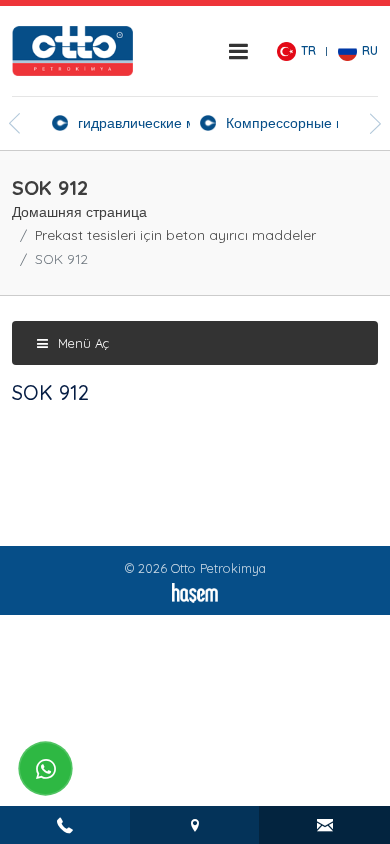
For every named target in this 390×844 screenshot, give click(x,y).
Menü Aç (81, 343)
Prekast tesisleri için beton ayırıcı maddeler (175, 234)
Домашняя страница (79, 211)
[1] (238, 51)
